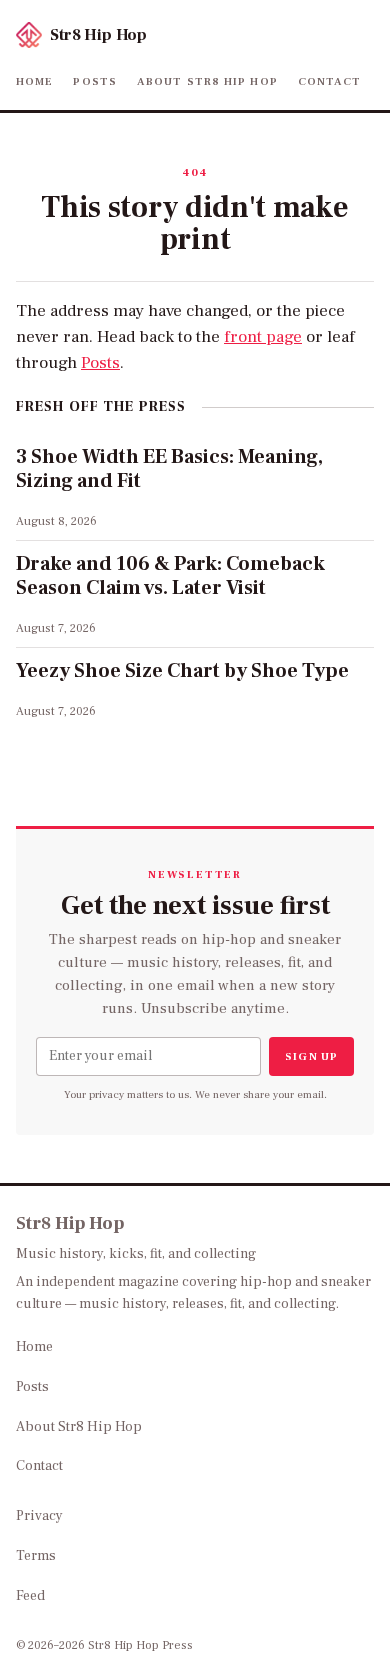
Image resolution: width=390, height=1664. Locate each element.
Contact (330, 81)
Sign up (311, 1056)
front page (263, 337)
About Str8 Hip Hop (207, 81)
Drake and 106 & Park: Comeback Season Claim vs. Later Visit (170, 576)
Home (34, 81)
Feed (30, 1596)
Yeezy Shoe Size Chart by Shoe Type (182, 671)
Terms (36, 1556)
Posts (95, 81)
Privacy (39, 1516)
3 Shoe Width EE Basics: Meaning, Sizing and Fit (169, 469)
